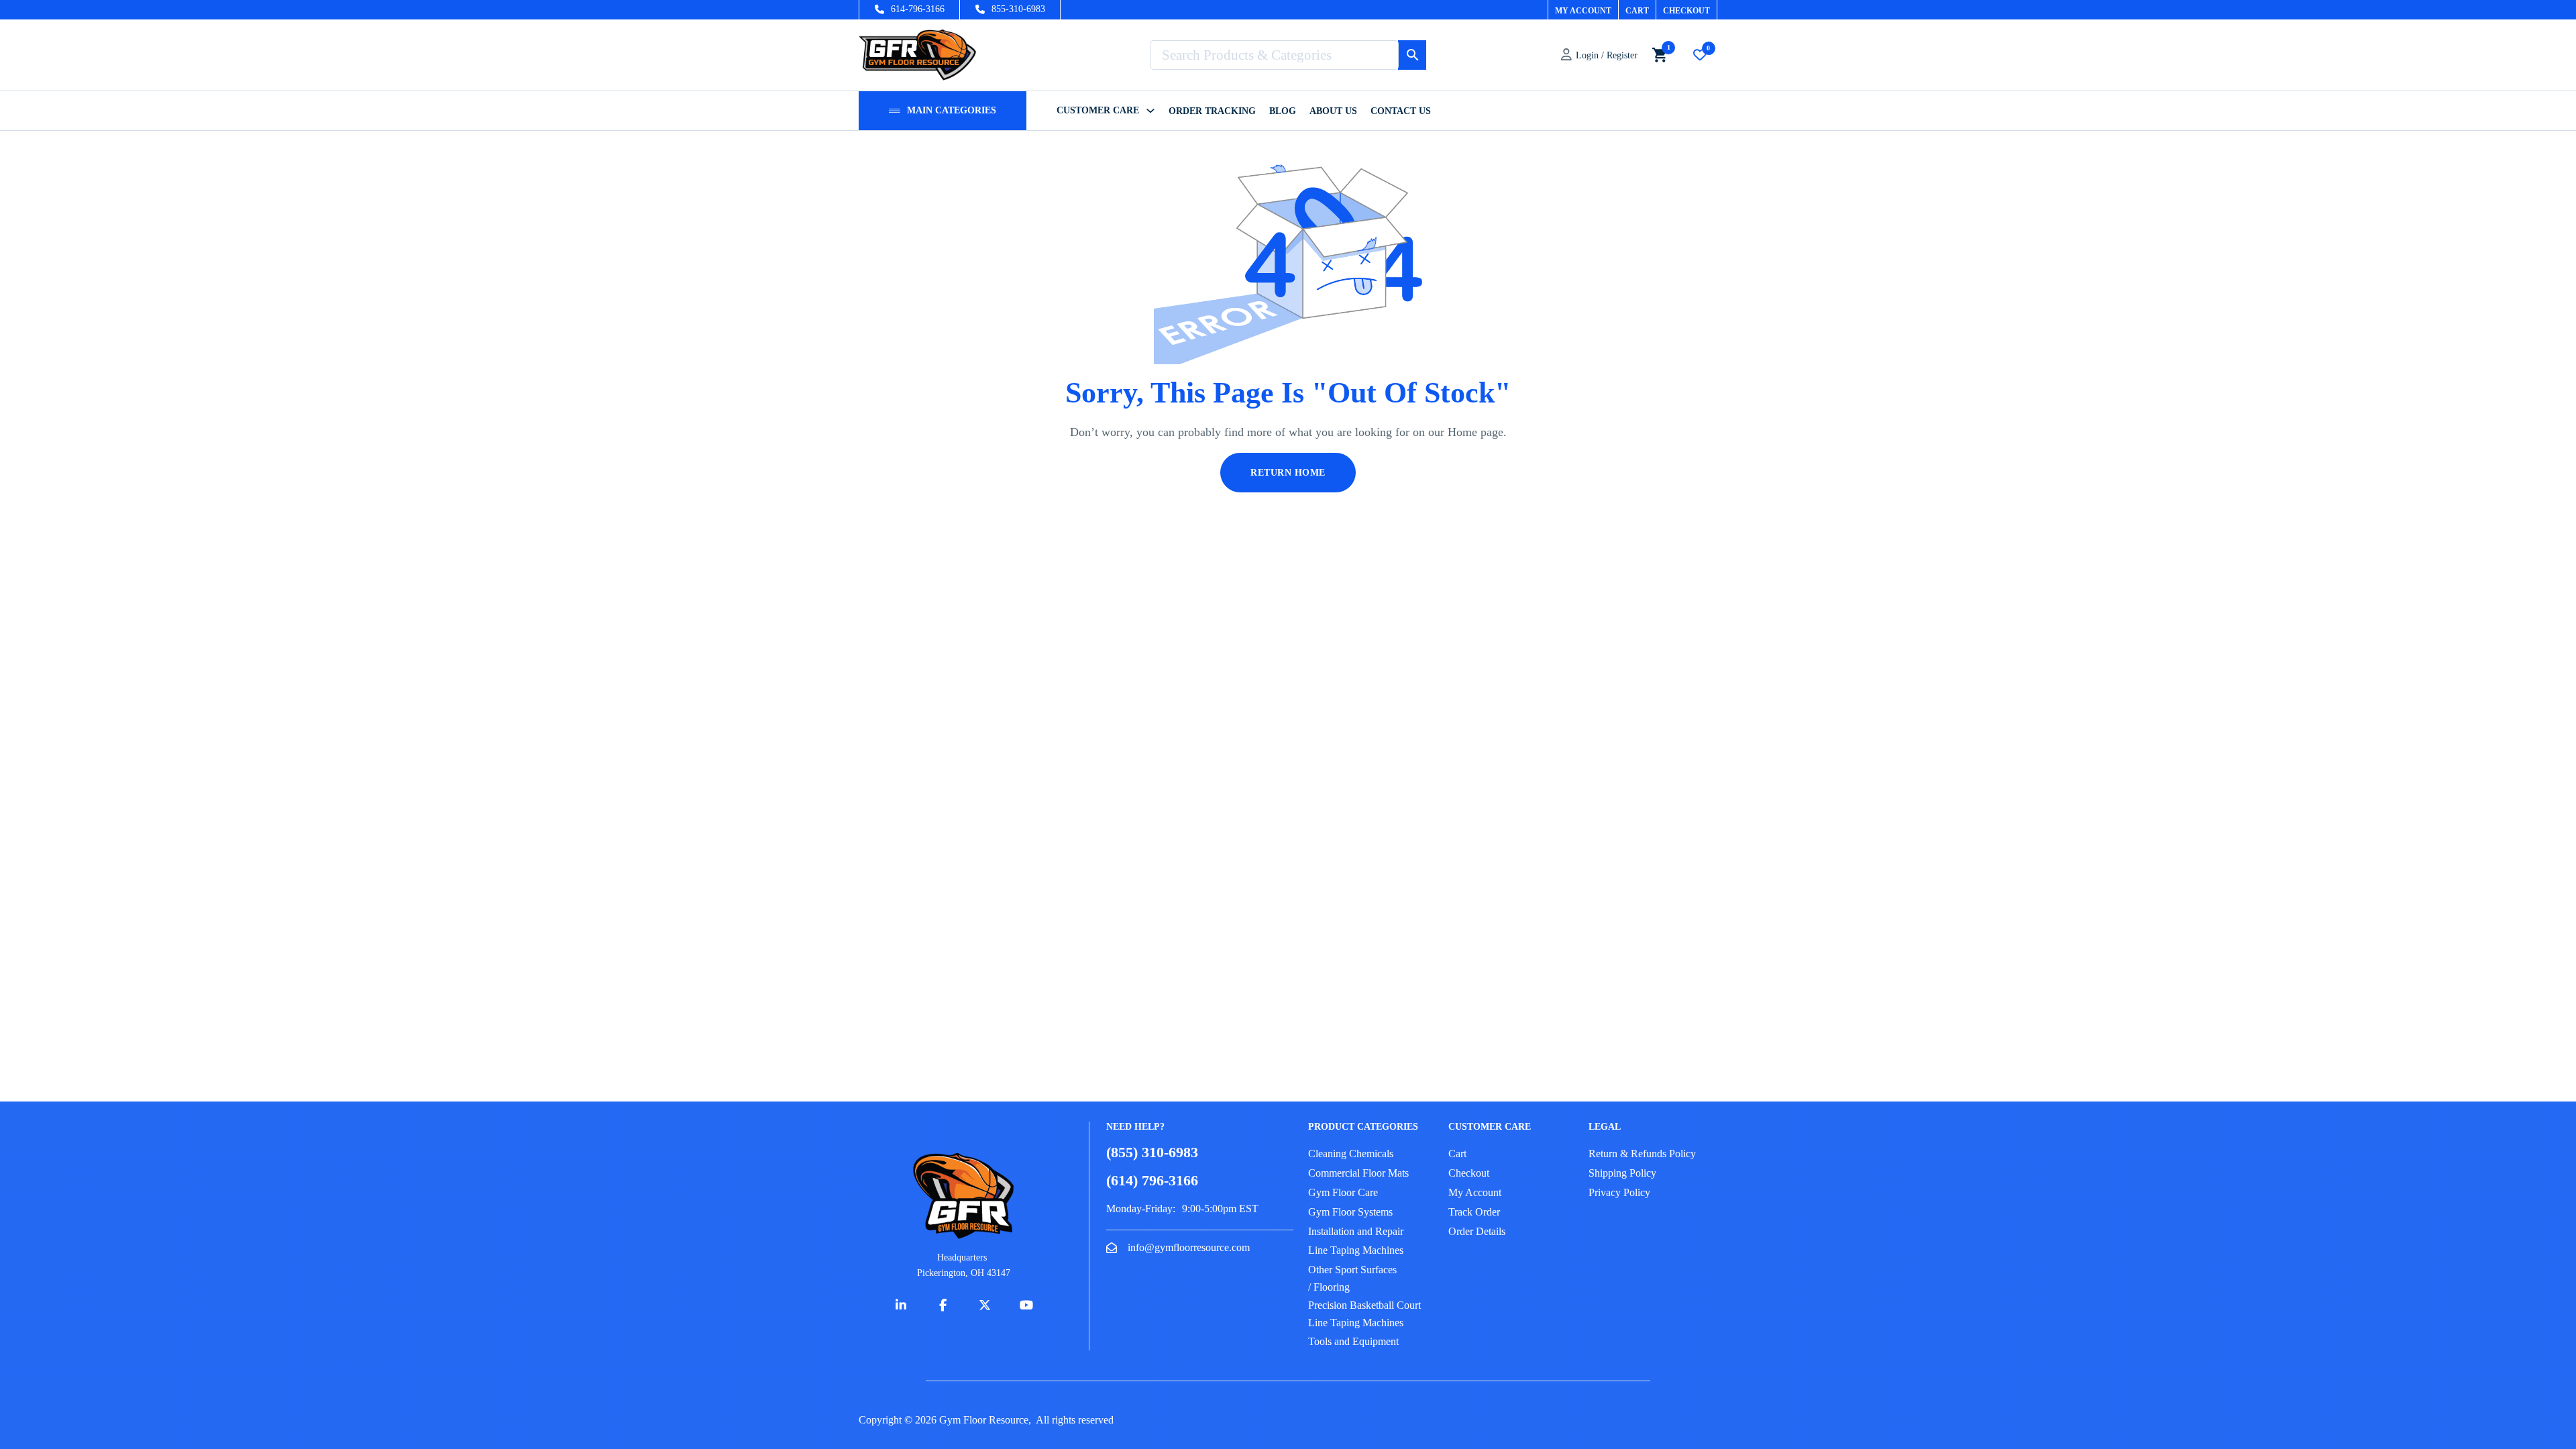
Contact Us (1401, 111)
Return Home (1288, 473)
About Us (1333, 111)
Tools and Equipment (1353, 1341)
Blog (1283, 111)
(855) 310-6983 (1152, 1152)
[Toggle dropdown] (895, 111)
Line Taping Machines (1356, 1250)
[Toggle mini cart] (1660, 55)
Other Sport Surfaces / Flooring (1352, 1278)
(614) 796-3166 (1152, 1180)
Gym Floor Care (1343, 1192)
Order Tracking (1212, 111)
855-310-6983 (1018, 9)
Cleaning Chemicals (1351, 1153)
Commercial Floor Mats (1358, 1173)
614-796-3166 (918, 9)
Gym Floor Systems (1350, 1212)
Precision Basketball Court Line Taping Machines (1364, 1314)
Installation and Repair (1356, 1231)
